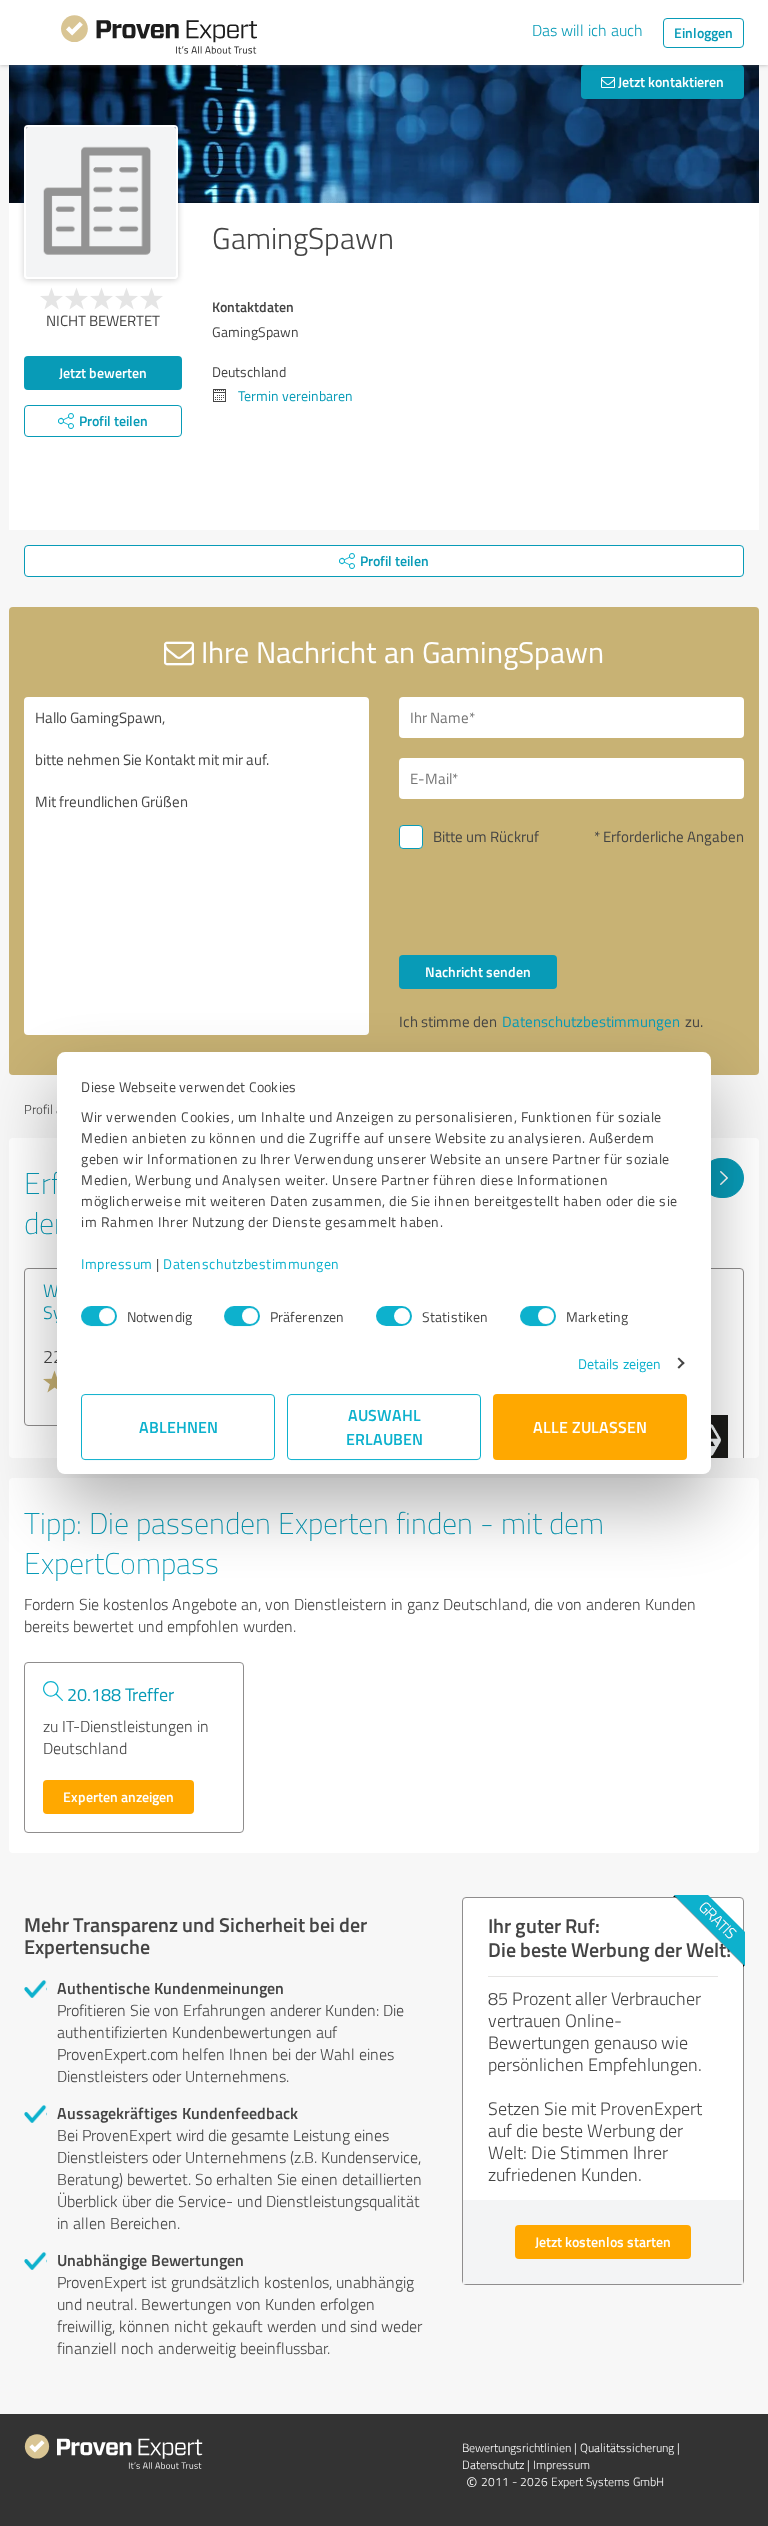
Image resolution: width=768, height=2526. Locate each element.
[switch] (242, 1316)
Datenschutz (493, 2464)
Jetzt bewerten (103, 372)
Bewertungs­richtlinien (516, 2447)
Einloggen (703, 32)
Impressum (117, 1263)
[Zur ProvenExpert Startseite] (159, 38)
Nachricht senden (478, 971)
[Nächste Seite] (722, 1178)
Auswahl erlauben (384, 1426)
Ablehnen (178, 1426)
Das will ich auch (587, 30)
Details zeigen (619, 1363)
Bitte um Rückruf (486, 836)
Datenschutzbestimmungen (251, 1263)
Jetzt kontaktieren (669, 81)
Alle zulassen (590, 1426)
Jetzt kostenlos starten (603, 2241)
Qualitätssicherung (627, 2447)
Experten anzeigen (118, 1796)
